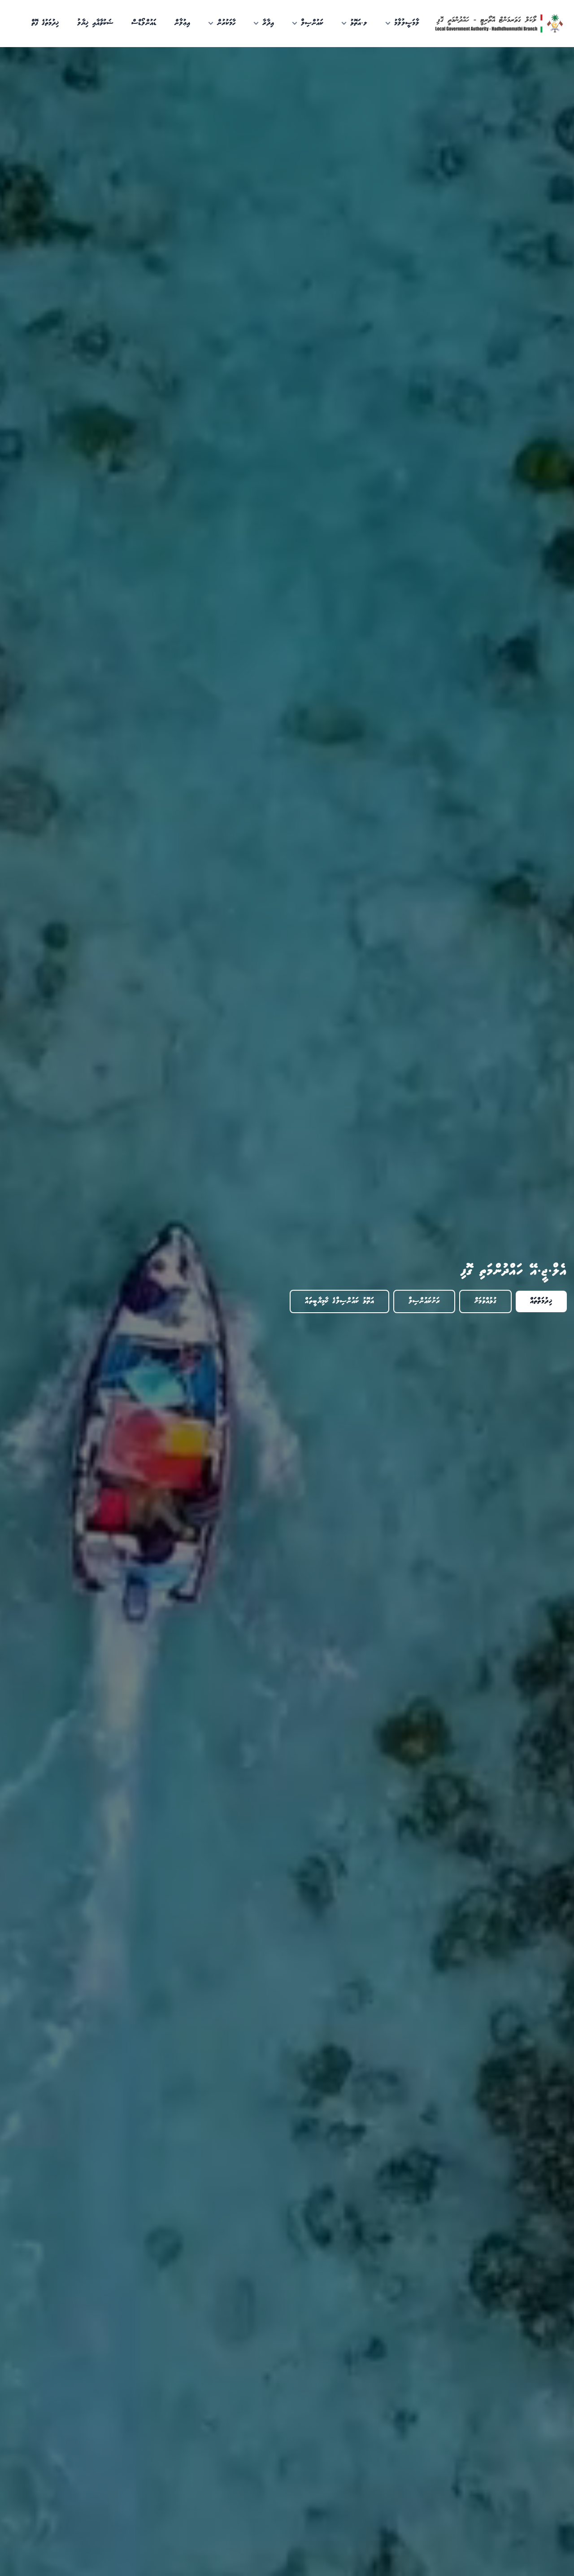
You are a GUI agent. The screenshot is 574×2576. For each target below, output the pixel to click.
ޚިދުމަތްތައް (541, 1301)
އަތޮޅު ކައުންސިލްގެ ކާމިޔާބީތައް (339, 1301)
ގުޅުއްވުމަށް (485, 1301)
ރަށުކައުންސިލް (424, 1301)
